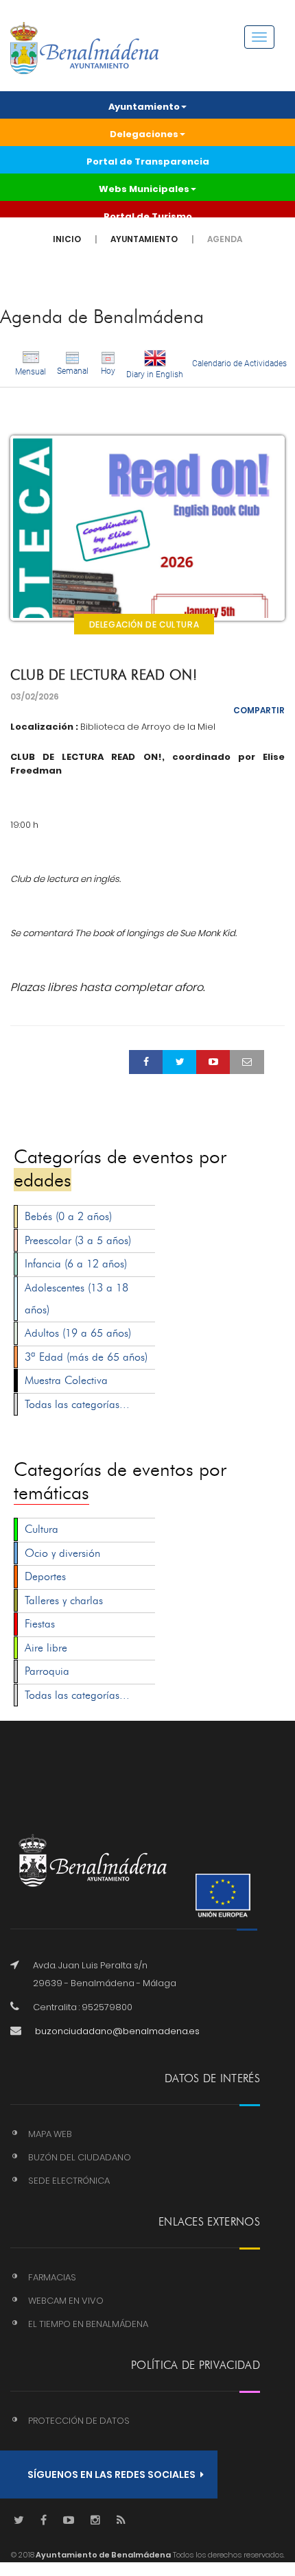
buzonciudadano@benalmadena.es (117, 2031)
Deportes (45, 1576)
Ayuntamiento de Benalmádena (103, 2555)
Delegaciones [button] (144, 134)
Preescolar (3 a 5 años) (78, 1240)
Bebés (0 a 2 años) (68, 1216)
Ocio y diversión (62, 1553)
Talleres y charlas (64, 1600)
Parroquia (47, 1671)
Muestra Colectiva (66, 1380)
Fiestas (40, 1624)
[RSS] (121, 2521)
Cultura (42, 1529)
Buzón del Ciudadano (80, 2157)
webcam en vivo (66, 2301)
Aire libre (46, 1648)
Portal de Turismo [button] (148, 216)
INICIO (67, 239)
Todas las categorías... (77, 1404)
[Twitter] (19, 2521)
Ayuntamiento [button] (144, 107)
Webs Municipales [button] (144, 189)
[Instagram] (95, 2521)
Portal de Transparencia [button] (148, 162)
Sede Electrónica (69, 2181)
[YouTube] (69, 2521)
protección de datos (79, 2421)
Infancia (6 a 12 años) (76, 1264)
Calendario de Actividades (239, 363)
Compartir (259, 710)
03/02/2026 (35, 696)
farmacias (52, 2277)
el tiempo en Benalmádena (88, 2324)
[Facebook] (44, 2521)
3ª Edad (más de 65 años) (86, 1357)
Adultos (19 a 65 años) (78, 1333)
